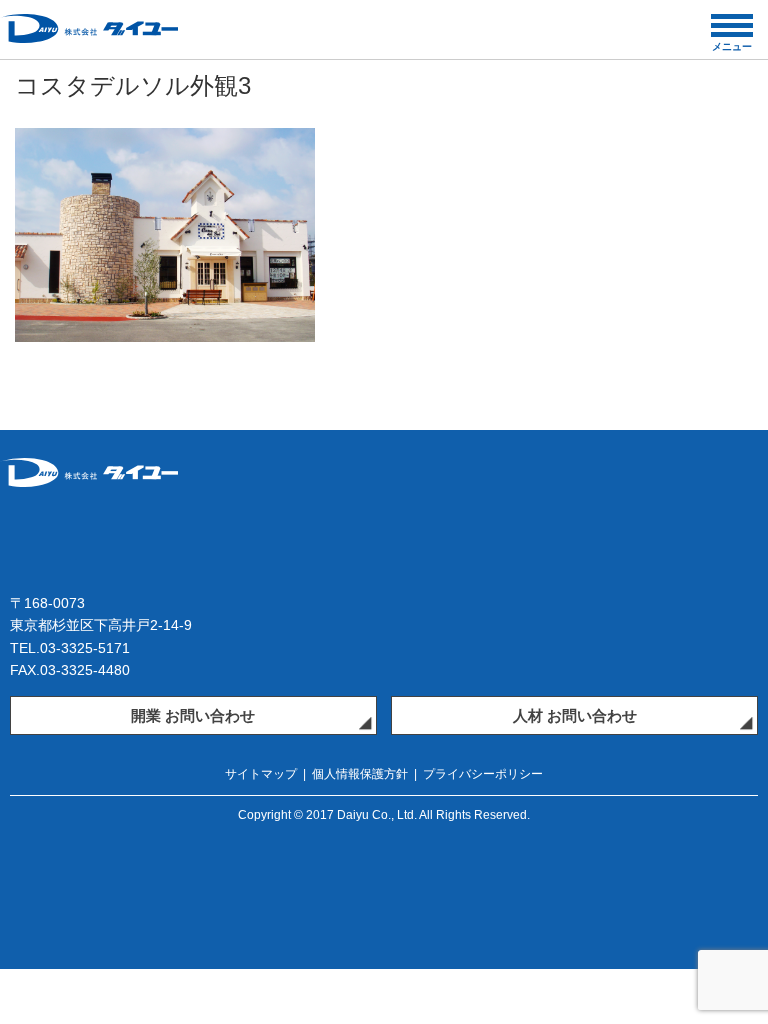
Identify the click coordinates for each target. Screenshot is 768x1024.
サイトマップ (261, 774)
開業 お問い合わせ (193, 715)
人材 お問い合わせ (575, 715)
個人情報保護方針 (360, 774)
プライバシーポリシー (483, 774)
